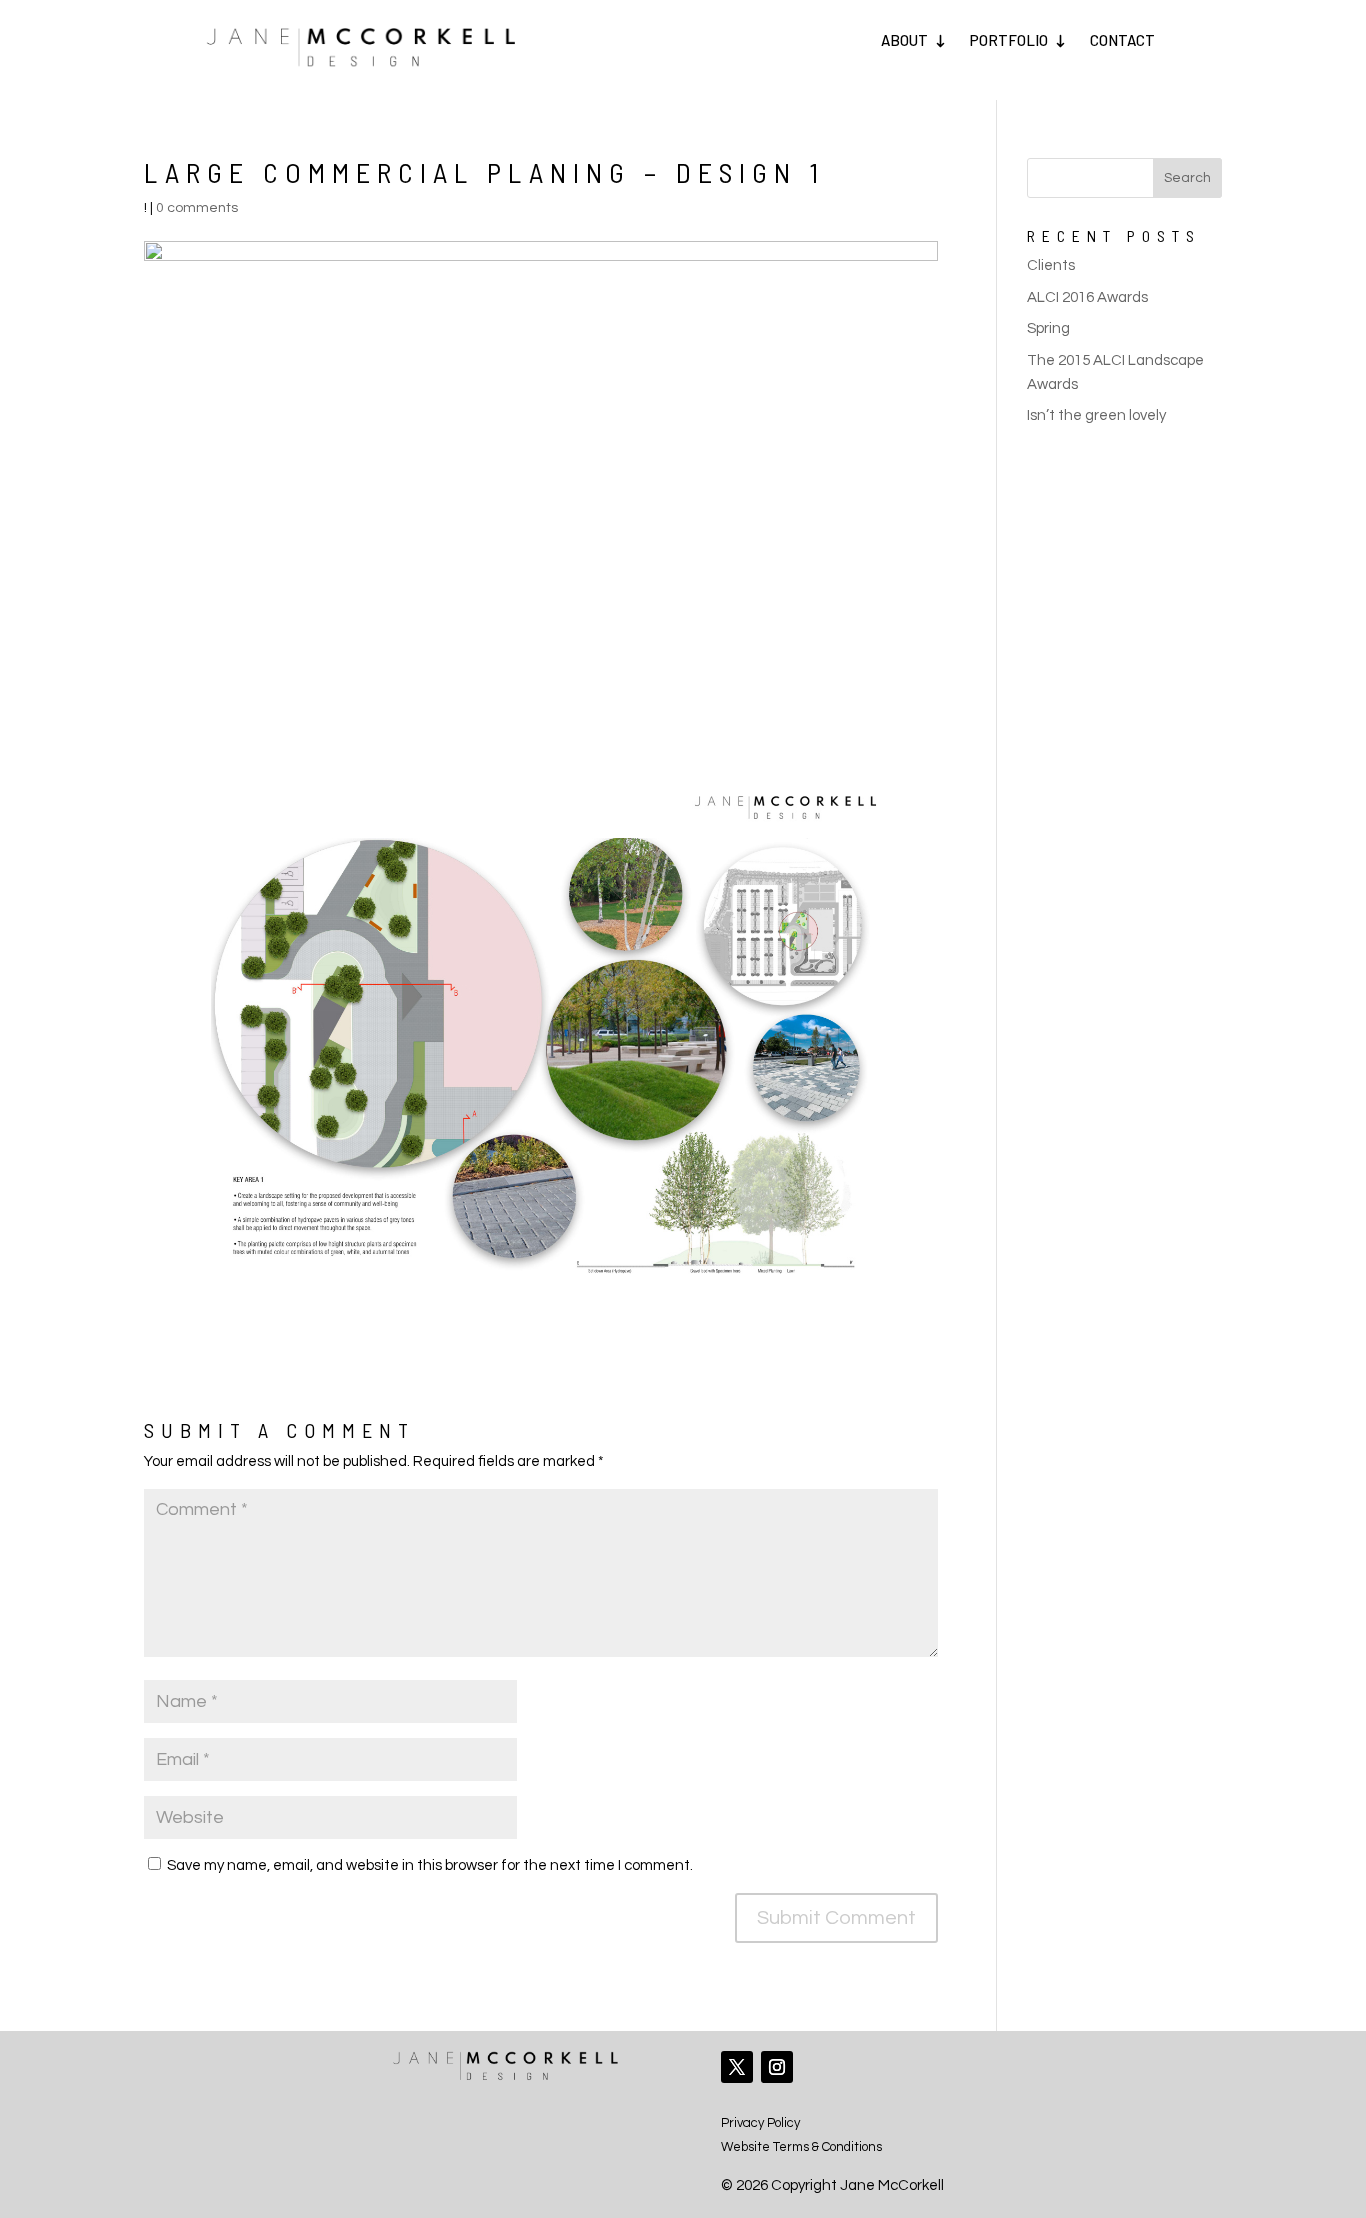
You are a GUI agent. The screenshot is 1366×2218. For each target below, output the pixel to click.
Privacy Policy (760, 2123)
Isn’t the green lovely (1096, 415)
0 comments (197, 208)
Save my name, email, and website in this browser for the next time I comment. (430, 1865)
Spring (1048, 328)
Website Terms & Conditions (801, 2147)
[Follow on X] (737, 2067)
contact (1122, 40)
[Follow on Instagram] (777, 2067)
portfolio (1009, 40)
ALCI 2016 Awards (1087, 297)
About (904, 40)
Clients (1051, 265)
